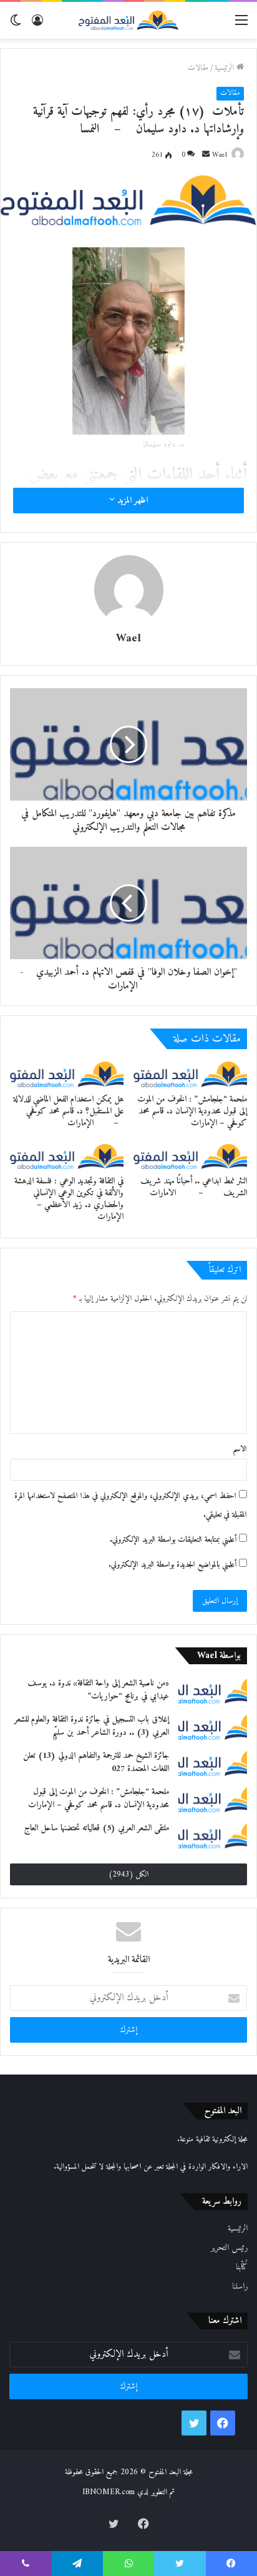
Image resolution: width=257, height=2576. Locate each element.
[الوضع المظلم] (16, 25)
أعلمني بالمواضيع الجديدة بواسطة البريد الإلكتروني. (172, 1565)
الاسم (240, 1449)
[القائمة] (241, 25)
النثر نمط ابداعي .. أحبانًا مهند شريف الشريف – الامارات (194, 1187)
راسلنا (240, 2287)
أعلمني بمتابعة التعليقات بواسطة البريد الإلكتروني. (173, 1540)
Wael (220, 155)
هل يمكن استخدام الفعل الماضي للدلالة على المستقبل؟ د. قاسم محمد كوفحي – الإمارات (68, 1111)
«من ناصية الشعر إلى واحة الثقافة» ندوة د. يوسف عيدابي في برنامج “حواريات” (98, 1690)
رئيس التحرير (229, 2248)
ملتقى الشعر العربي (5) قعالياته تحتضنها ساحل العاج (97, 1828)
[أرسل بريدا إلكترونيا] (206, 155)
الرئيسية (225, 68)
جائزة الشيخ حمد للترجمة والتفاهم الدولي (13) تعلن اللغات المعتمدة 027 (96, 1762)
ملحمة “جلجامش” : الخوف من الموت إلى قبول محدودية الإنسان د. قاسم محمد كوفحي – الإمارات (192, 1111)
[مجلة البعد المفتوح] (128, 20)
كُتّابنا (242, 2268)
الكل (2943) (128, 1874)
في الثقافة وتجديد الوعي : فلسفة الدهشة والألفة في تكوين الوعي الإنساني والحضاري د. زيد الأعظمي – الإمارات (69, 1199)
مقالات (198, 68)
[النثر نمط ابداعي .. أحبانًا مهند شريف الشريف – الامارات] (190, 1157)
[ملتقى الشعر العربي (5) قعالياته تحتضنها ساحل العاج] (213, 1835)
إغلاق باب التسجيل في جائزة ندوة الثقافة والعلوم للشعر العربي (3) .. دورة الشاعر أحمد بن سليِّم (92, 1726)
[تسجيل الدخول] (37, 25)
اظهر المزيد (131, 501)
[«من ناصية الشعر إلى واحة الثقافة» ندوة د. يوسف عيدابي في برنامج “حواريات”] (213, 1690)
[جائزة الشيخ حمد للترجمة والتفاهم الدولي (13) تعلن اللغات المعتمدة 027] (213, 1763)
